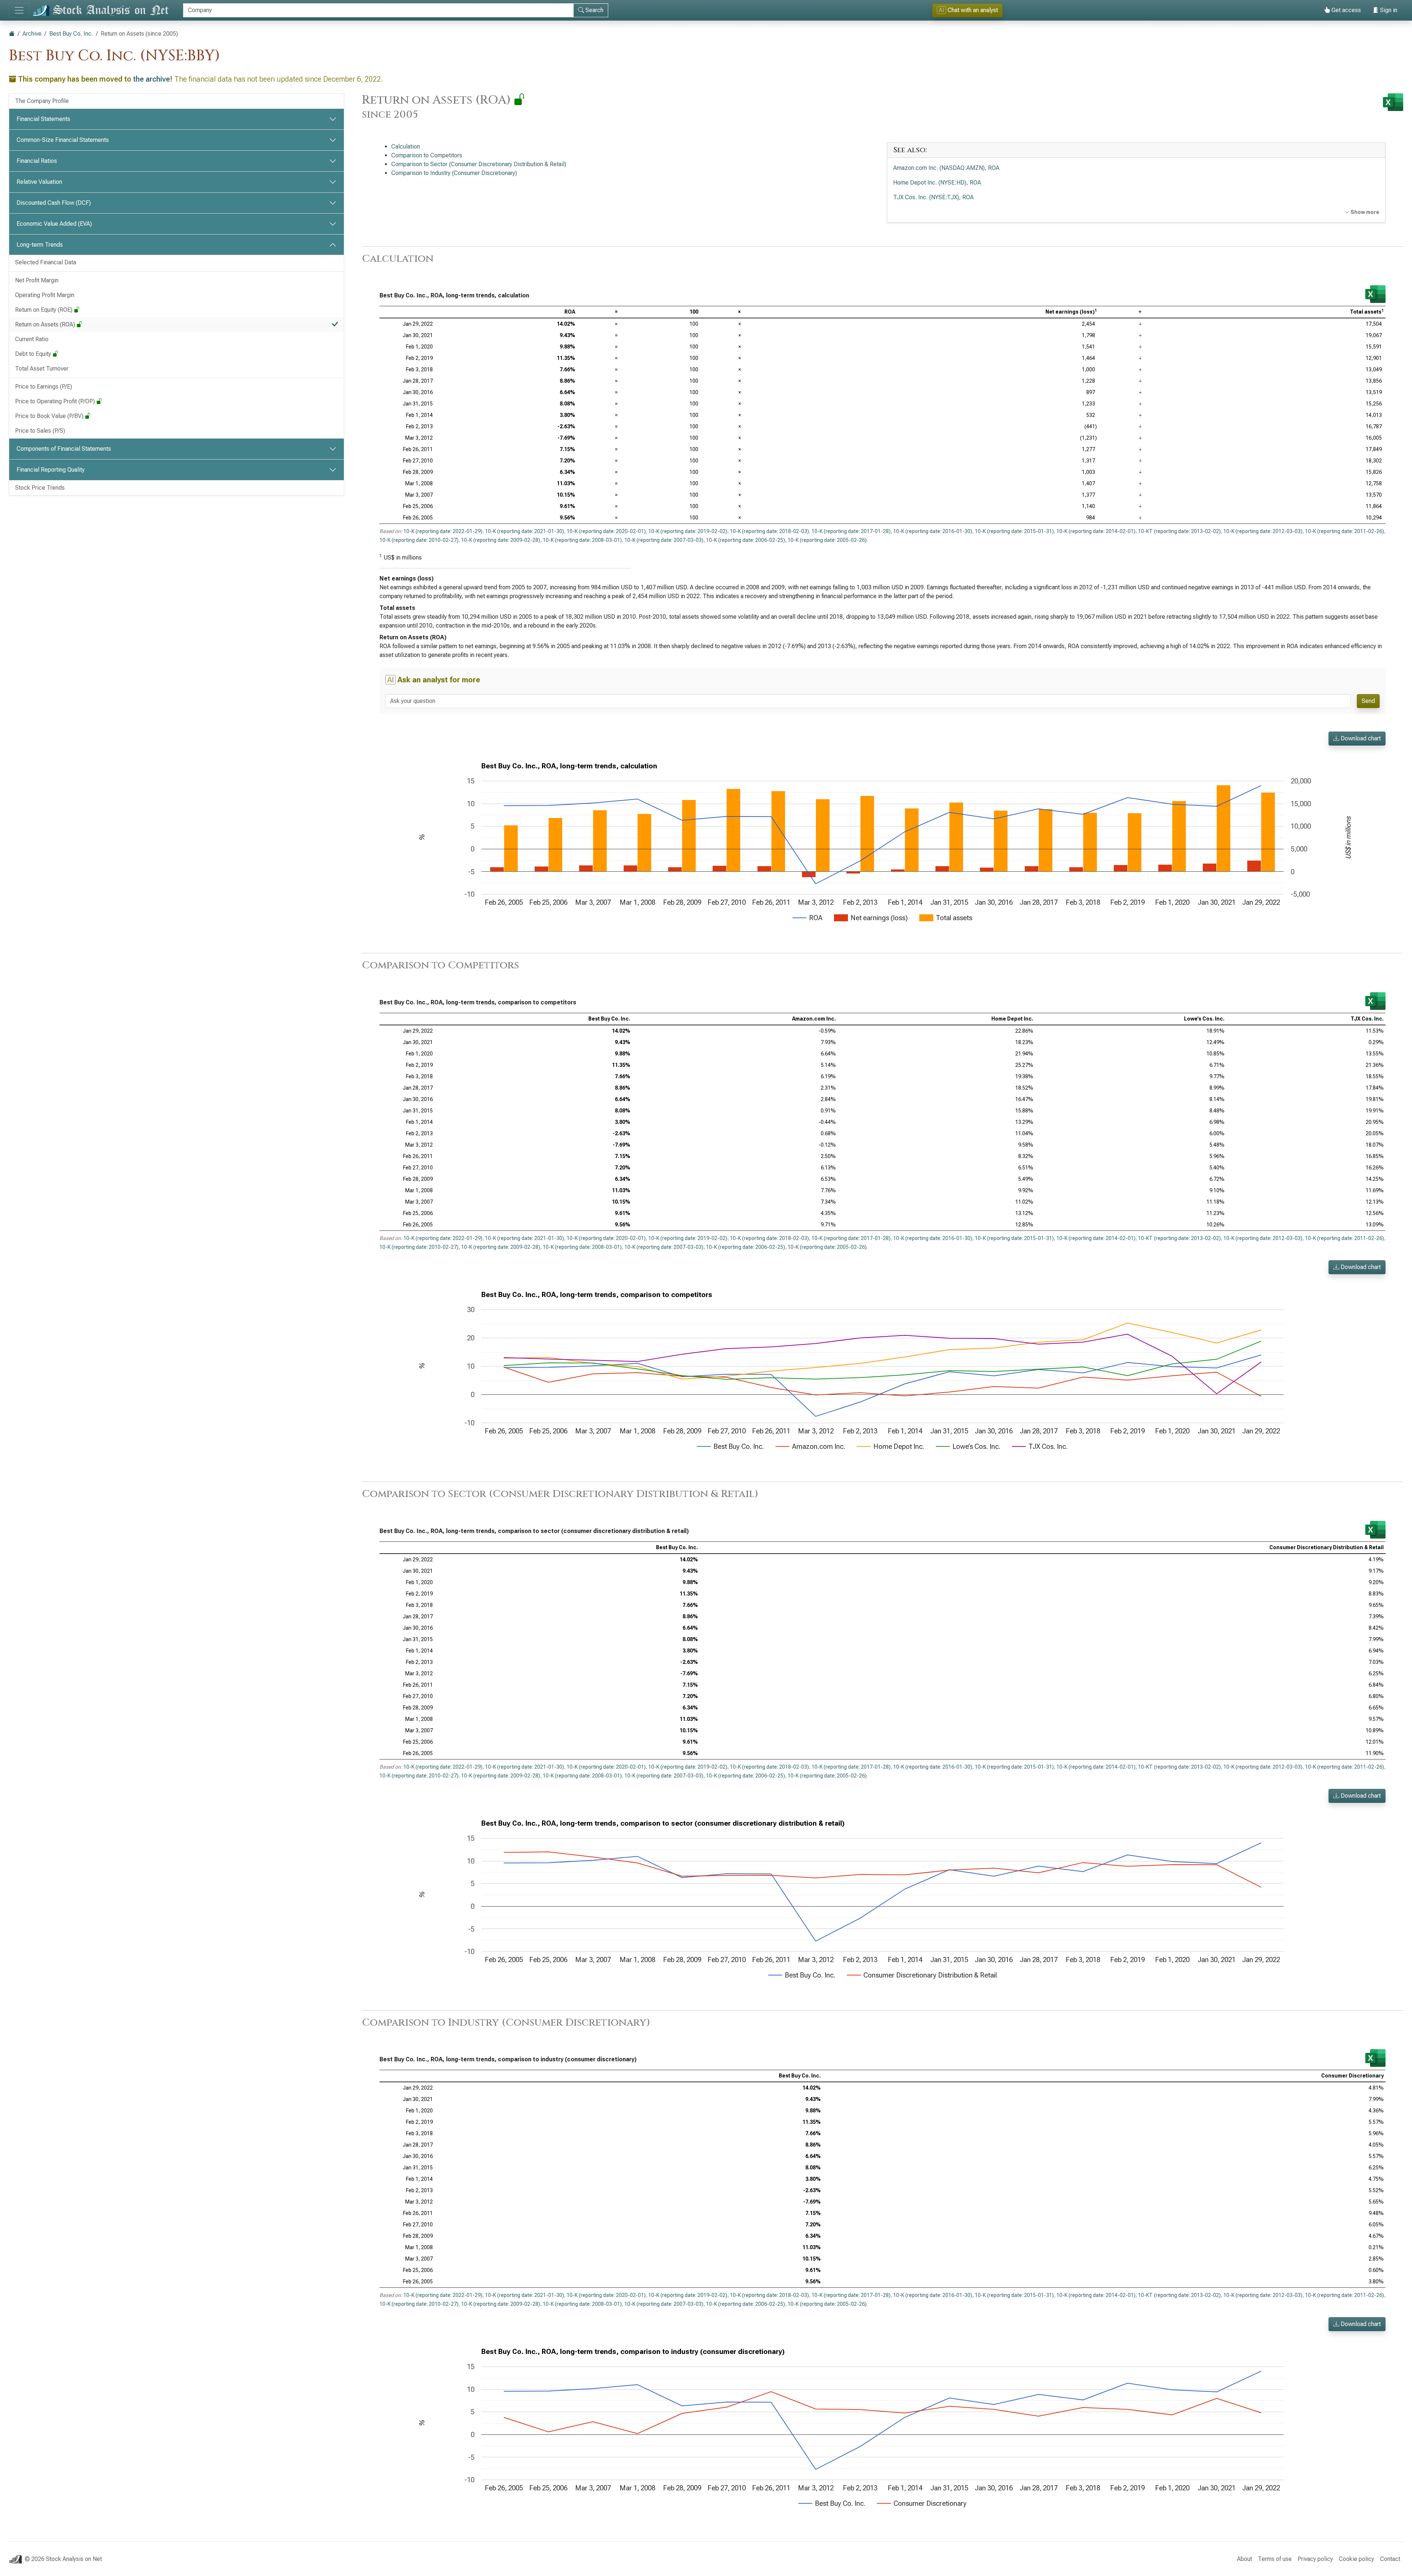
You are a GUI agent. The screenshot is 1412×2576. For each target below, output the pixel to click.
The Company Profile (42, 101)
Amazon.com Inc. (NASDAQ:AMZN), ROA (946, 168)
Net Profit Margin (37, 280)
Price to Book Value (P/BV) (50, 416)
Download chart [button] (1360, 738)
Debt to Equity (34, 354)
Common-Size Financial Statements (63, 140)
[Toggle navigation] (19, 10)
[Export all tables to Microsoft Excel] (1393, 102)
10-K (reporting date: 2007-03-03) (664, 540)
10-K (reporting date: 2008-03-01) (582, 540)
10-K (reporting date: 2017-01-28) (851, 531)
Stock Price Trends (40, 488)
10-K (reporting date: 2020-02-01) (606, 531)
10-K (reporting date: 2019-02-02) (688, 531)
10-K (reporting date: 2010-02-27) (419, 540)
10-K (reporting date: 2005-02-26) (827, 540)
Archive (32, 34)
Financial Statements (43, 119)
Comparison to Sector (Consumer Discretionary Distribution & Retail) (479, 164)
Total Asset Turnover (42, 369)
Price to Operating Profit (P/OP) (56, 401)
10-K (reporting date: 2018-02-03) (769, 531)
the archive (151, 79)
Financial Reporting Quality (51, 470)
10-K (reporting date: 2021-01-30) (525, 531)
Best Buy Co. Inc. (71, 34)
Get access (1345, 10)
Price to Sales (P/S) (40, 431)
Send (1368, 701)
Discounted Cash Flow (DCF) (54, 203)
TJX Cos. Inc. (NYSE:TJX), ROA (933, 197)
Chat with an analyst (968, 10)
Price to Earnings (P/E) (44, 387)
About (1245, 2559)
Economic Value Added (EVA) (54, 224)
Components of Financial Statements (64, 449)
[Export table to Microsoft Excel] (1375, 294)
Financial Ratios (37, 161)
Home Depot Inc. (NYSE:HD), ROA (937, 183)
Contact (1390, 2559)
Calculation (406, 147)
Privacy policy (1315, 2559)
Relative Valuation (39, 182)
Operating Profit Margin (45, 295)
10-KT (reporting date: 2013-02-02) (1179, 531)
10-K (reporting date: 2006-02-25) (746, 540)
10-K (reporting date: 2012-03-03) (1263, 531)
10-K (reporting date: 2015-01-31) (1014, 531)
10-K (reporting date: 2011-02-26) (1345, 531)
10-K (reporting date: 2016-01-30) (933, 531)
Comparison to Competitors (427, 155)
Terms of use (1275, 2559)
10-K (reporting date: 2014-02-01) (1096, 531)
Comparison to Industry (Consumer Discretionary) (454, 173)
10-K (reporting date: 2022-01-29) (443, 531)
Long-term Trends (40, 245)
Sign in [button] (1388, 10)
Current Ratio (32, 339)
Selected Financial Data (46, 262)
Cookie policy (1356, 2559)
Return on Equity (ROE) (44, 310)
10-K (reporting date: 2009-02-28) (501, 540)
